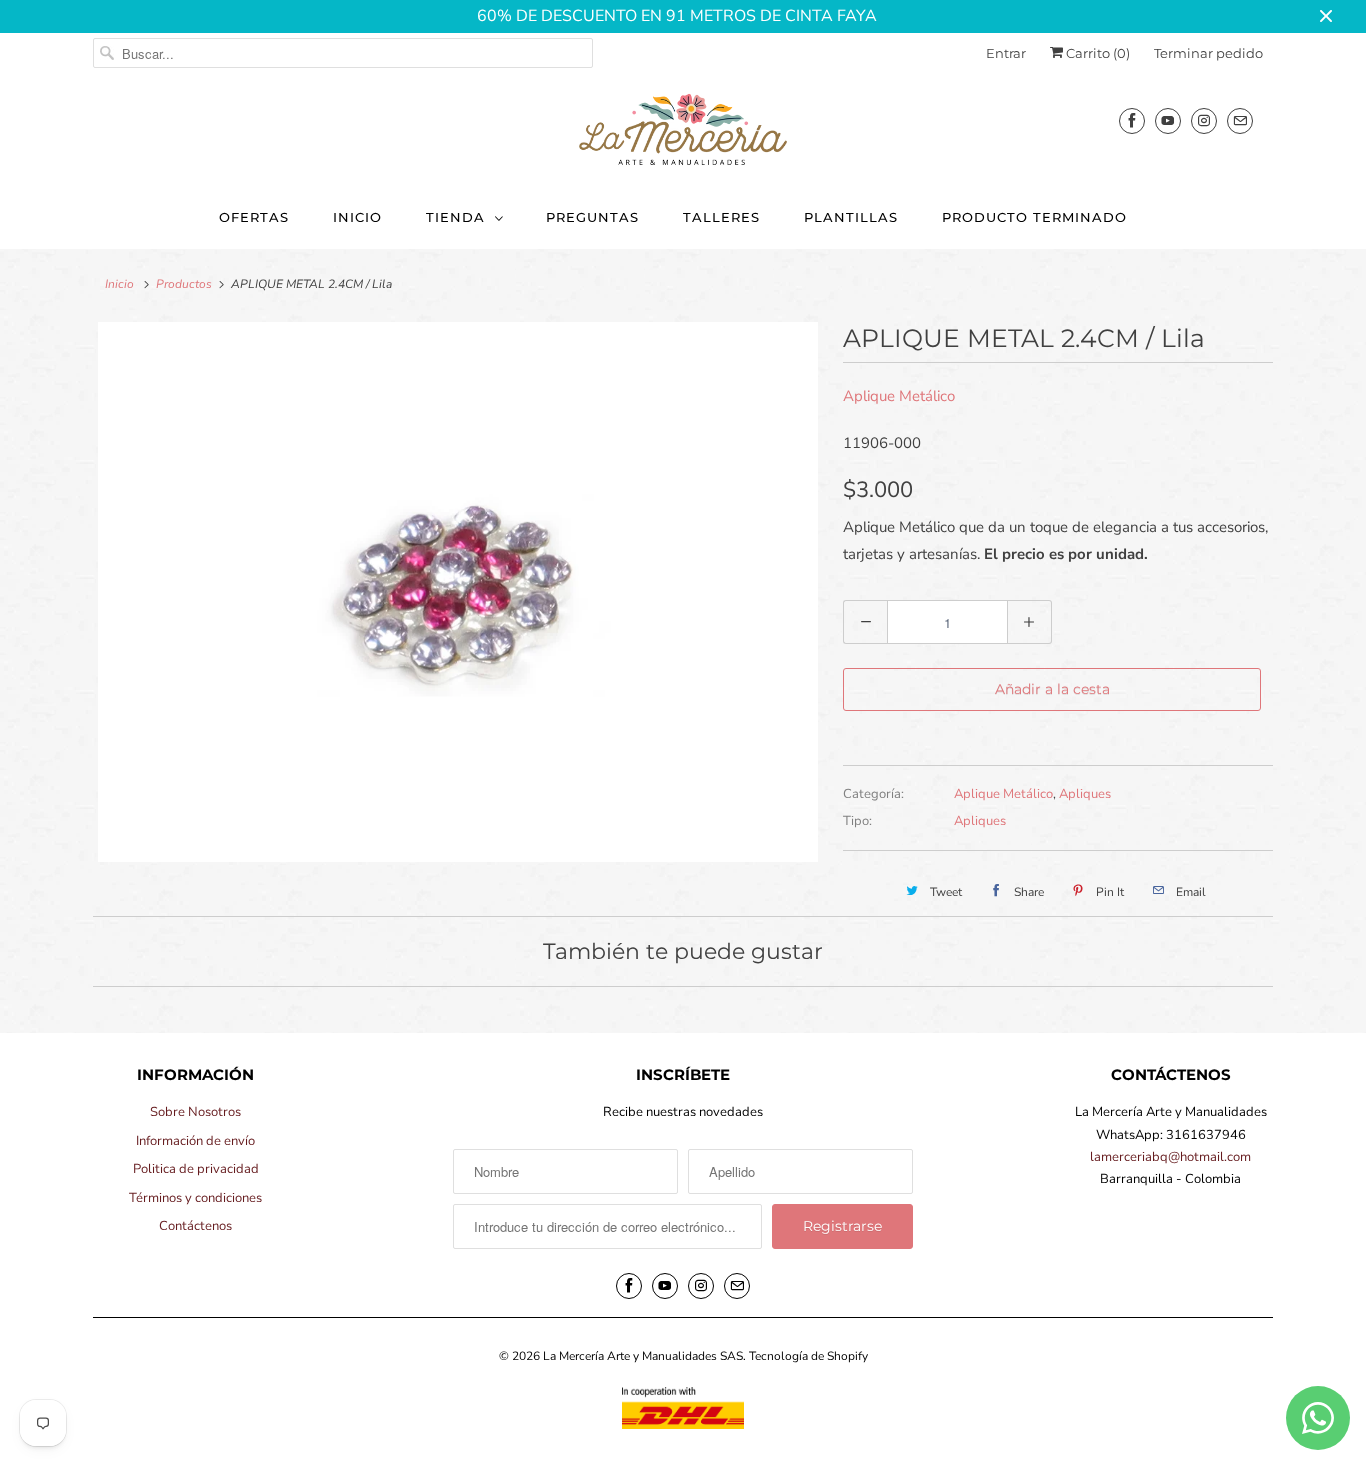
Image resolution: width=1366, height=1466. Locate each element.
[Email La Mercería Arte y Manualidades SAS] (1240, 120)
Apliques (1085, 794)
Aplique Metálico (899, 396)
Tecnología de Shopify (808, 1356)
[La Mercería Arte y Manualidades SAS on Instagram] (1204, 120)
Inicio (357, 217)
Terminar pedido (1208, 53)
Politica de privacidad (196, 1169)
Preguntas (592, 217)
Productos (184, 284)
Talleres (721, 217)
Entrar (1006, 53)
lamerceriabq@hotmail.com (1170, 1157)
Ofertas (254, 217)
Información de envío (195, 1141)
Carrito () (1096, 53)
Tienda (455, 217)
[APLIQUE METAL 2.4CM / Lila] (458, 592)
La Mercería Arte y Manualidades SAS (643, 1356)
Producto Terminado (1034, 217)
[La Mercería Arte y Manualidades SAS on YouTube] (1168, 120)
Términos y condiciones (195, 1198)
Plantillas (851, 217)
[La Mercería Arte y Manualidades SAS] (683, 131)
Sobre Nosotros (195, 1112)
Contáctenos (195, 1226)
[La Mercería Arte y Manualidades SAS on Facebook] (1132, 120)
